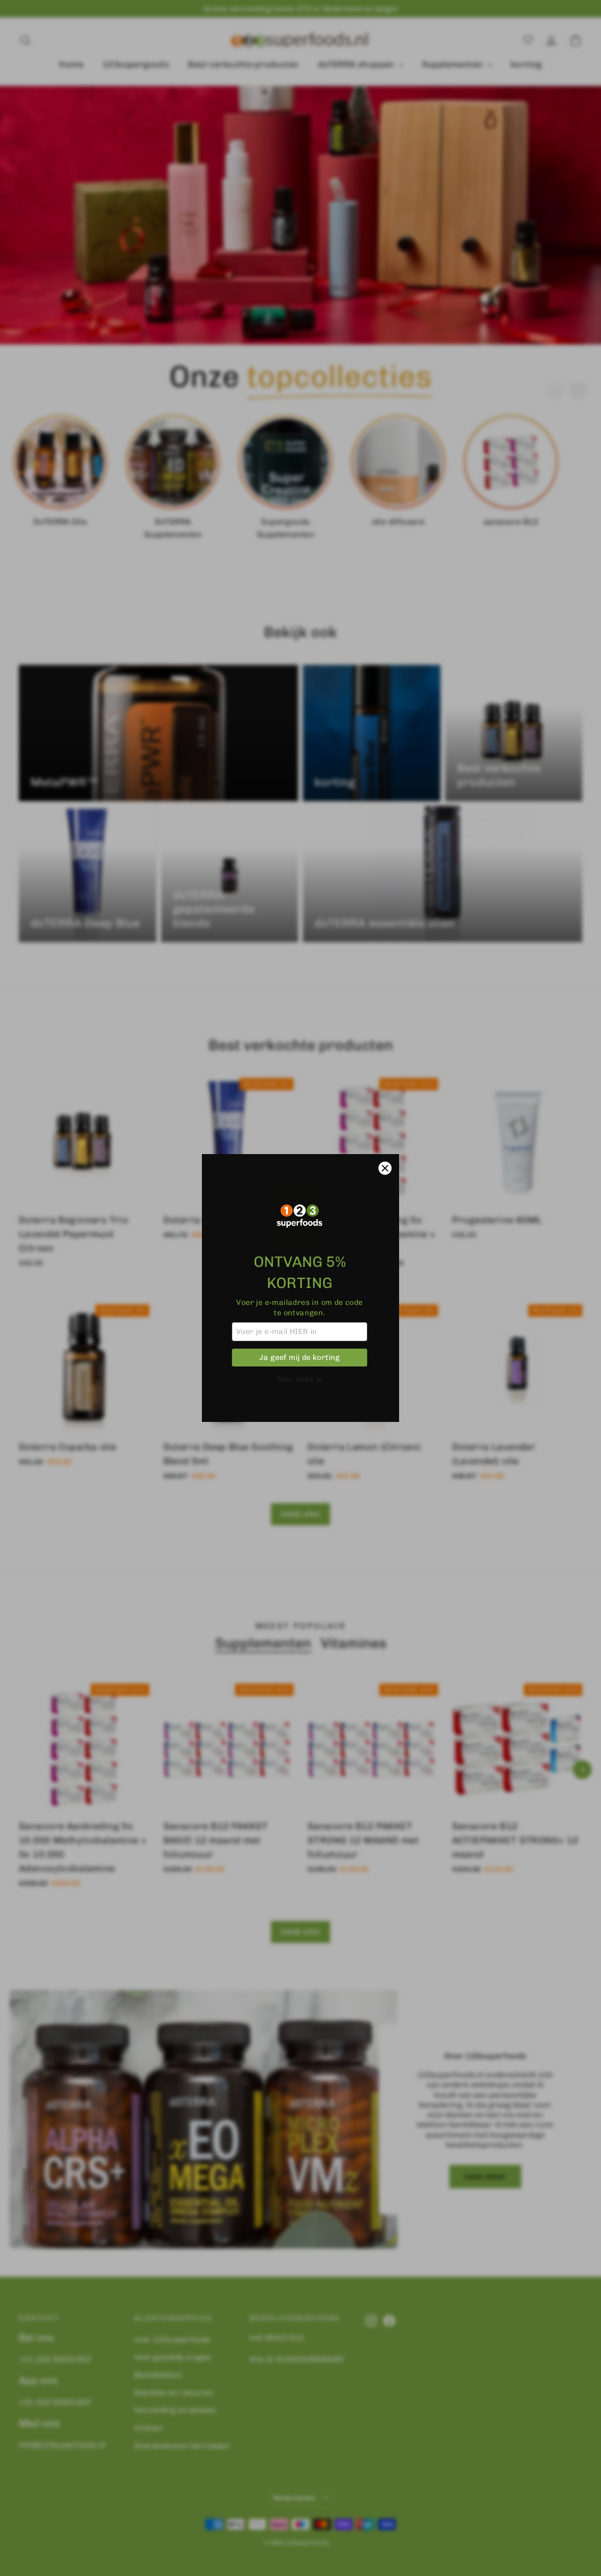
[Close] (385, 1168)
